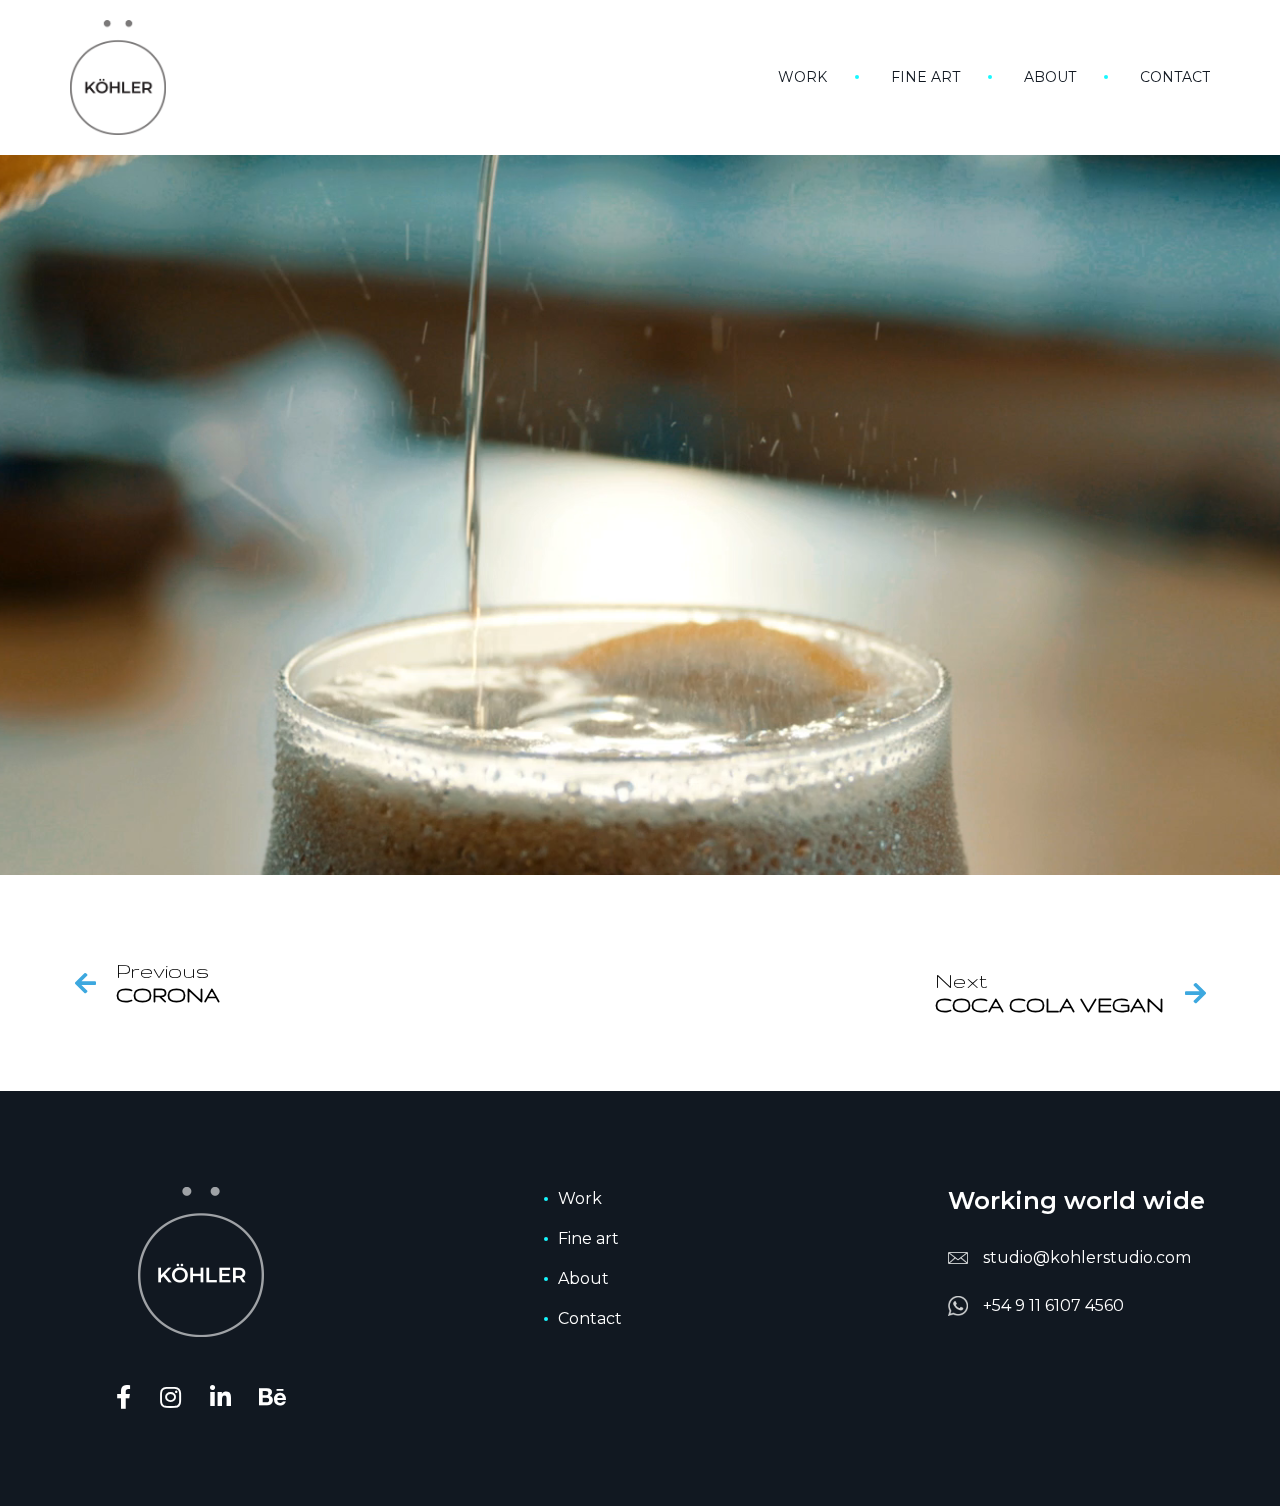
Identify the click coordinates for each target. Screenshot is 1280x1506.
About (1050, 77)
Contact (1175, 77)
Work (802, 77)
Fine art (925, 77)
